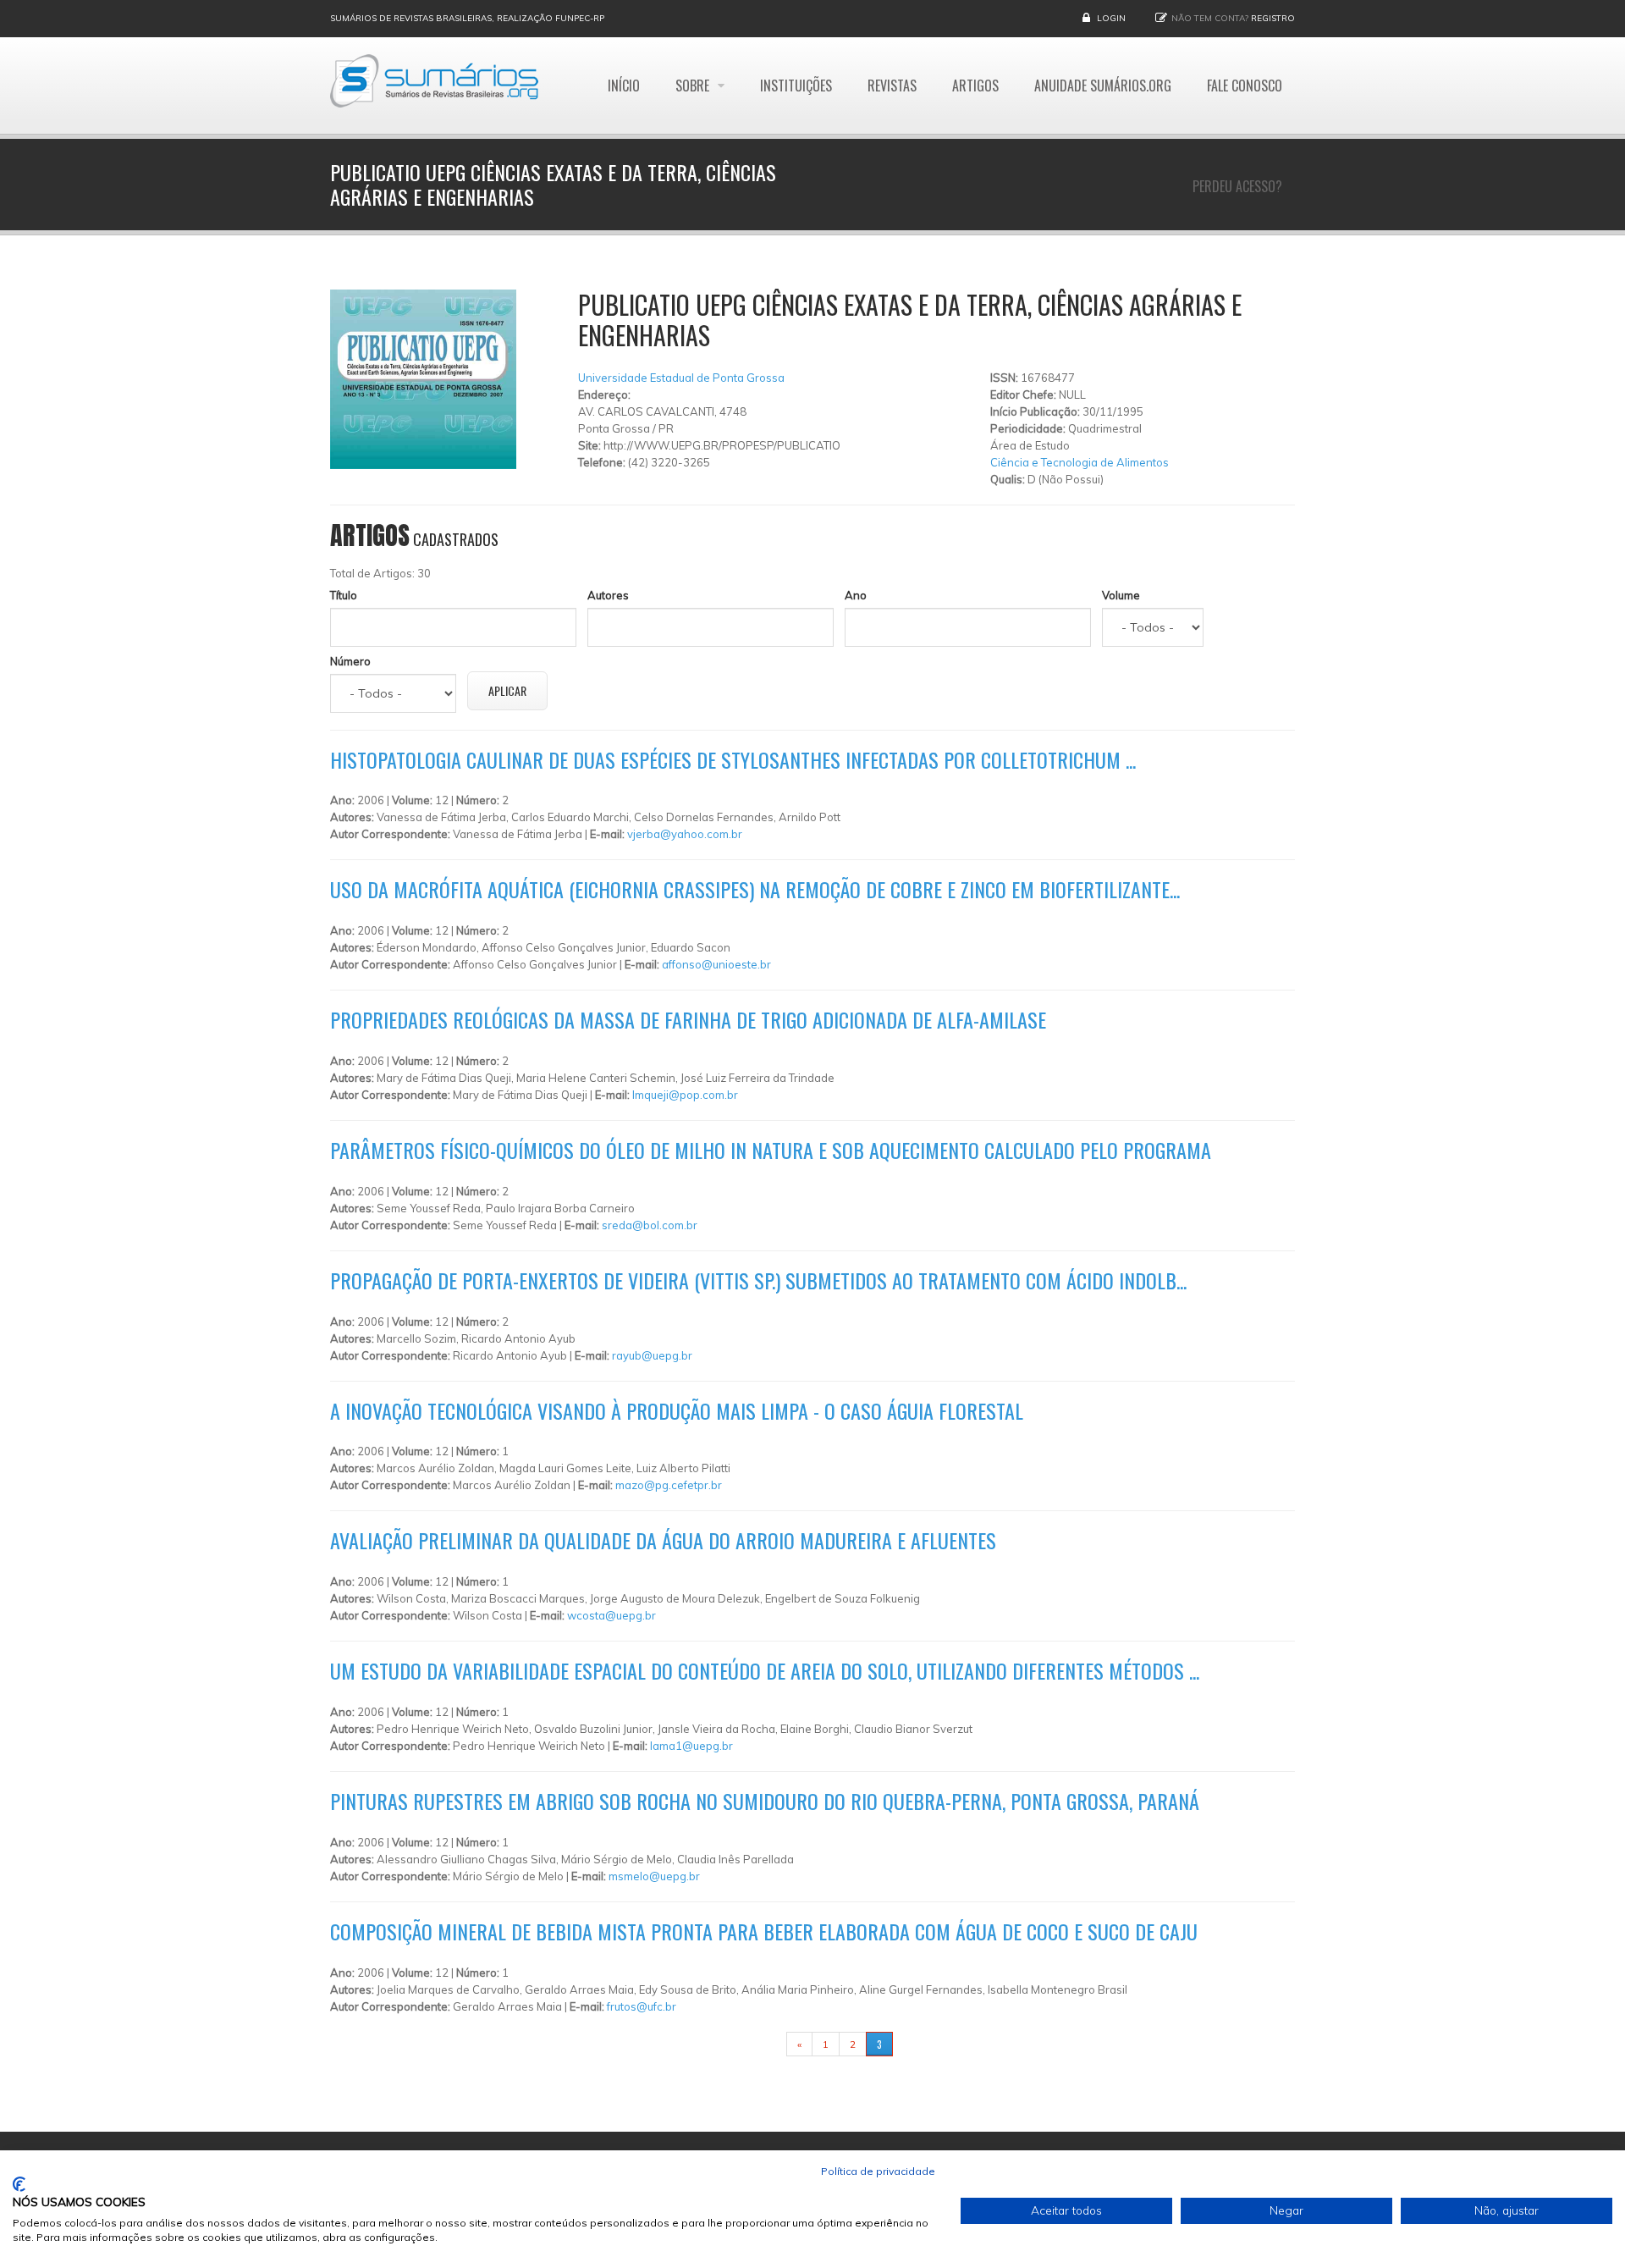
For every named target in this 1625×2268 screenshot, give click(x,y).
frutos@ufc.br (642, 2006)
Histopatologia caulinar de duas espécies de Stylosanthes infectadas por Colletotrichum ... (733, 759)
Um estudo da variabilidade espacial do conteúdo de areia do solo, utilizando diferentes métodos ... (765, 1670)
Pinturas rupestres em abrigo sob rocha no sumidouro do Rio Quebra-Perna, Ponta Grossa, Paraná (765, 1801)
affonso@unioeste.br (716, 964)
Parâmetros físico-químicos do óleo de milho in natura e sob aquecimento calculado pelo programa (771, 1150)
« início (760, 2044)
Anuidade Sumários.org (1103, 86)
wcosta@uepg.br (611, 1615)
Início (624, 86)
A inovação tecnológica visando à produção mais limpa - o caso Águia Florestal (677, 1410)
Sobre (694, 86)
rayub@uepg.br (652, 1355)
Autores (608, 595)
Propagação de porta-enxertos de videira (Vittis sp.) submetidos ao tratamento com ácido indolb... (758, 1280)
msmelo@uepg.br (654, 1876)
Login (1111, 18)
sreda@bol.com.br (650, 1225)
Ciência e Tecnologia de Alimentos (1080, 462)
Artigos (975, 86)
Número (350, 661)
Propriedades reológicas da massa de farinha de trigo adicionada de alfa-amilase (688, 1019)
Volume (1121, 595)
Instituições (796, 86)
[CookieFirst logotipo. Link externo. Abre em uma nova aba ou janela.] (19, 2184)
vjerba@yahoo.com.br (685, 834)
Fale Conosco (1245, 86)
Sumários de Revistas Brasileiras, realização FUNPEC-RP (467, 18)
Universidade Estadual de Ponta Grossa (681, 378)
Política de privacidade (878, 2171)
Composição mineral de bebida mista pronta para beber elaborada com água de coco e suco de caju (764, 1931)
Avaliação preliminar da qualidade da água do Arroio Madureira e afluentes (663, 1540)
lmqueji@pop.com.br (685, 1095)
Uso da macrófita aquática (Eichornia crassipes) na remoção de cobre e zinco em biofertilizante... (755, 889)
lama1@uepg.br (691, 1746)
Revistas (892, 86)
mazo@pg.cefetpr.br (669, 1485)
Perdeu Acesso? (1237, 186)
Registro (1273, 18)
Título (344, 595)
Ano (856, 595)
